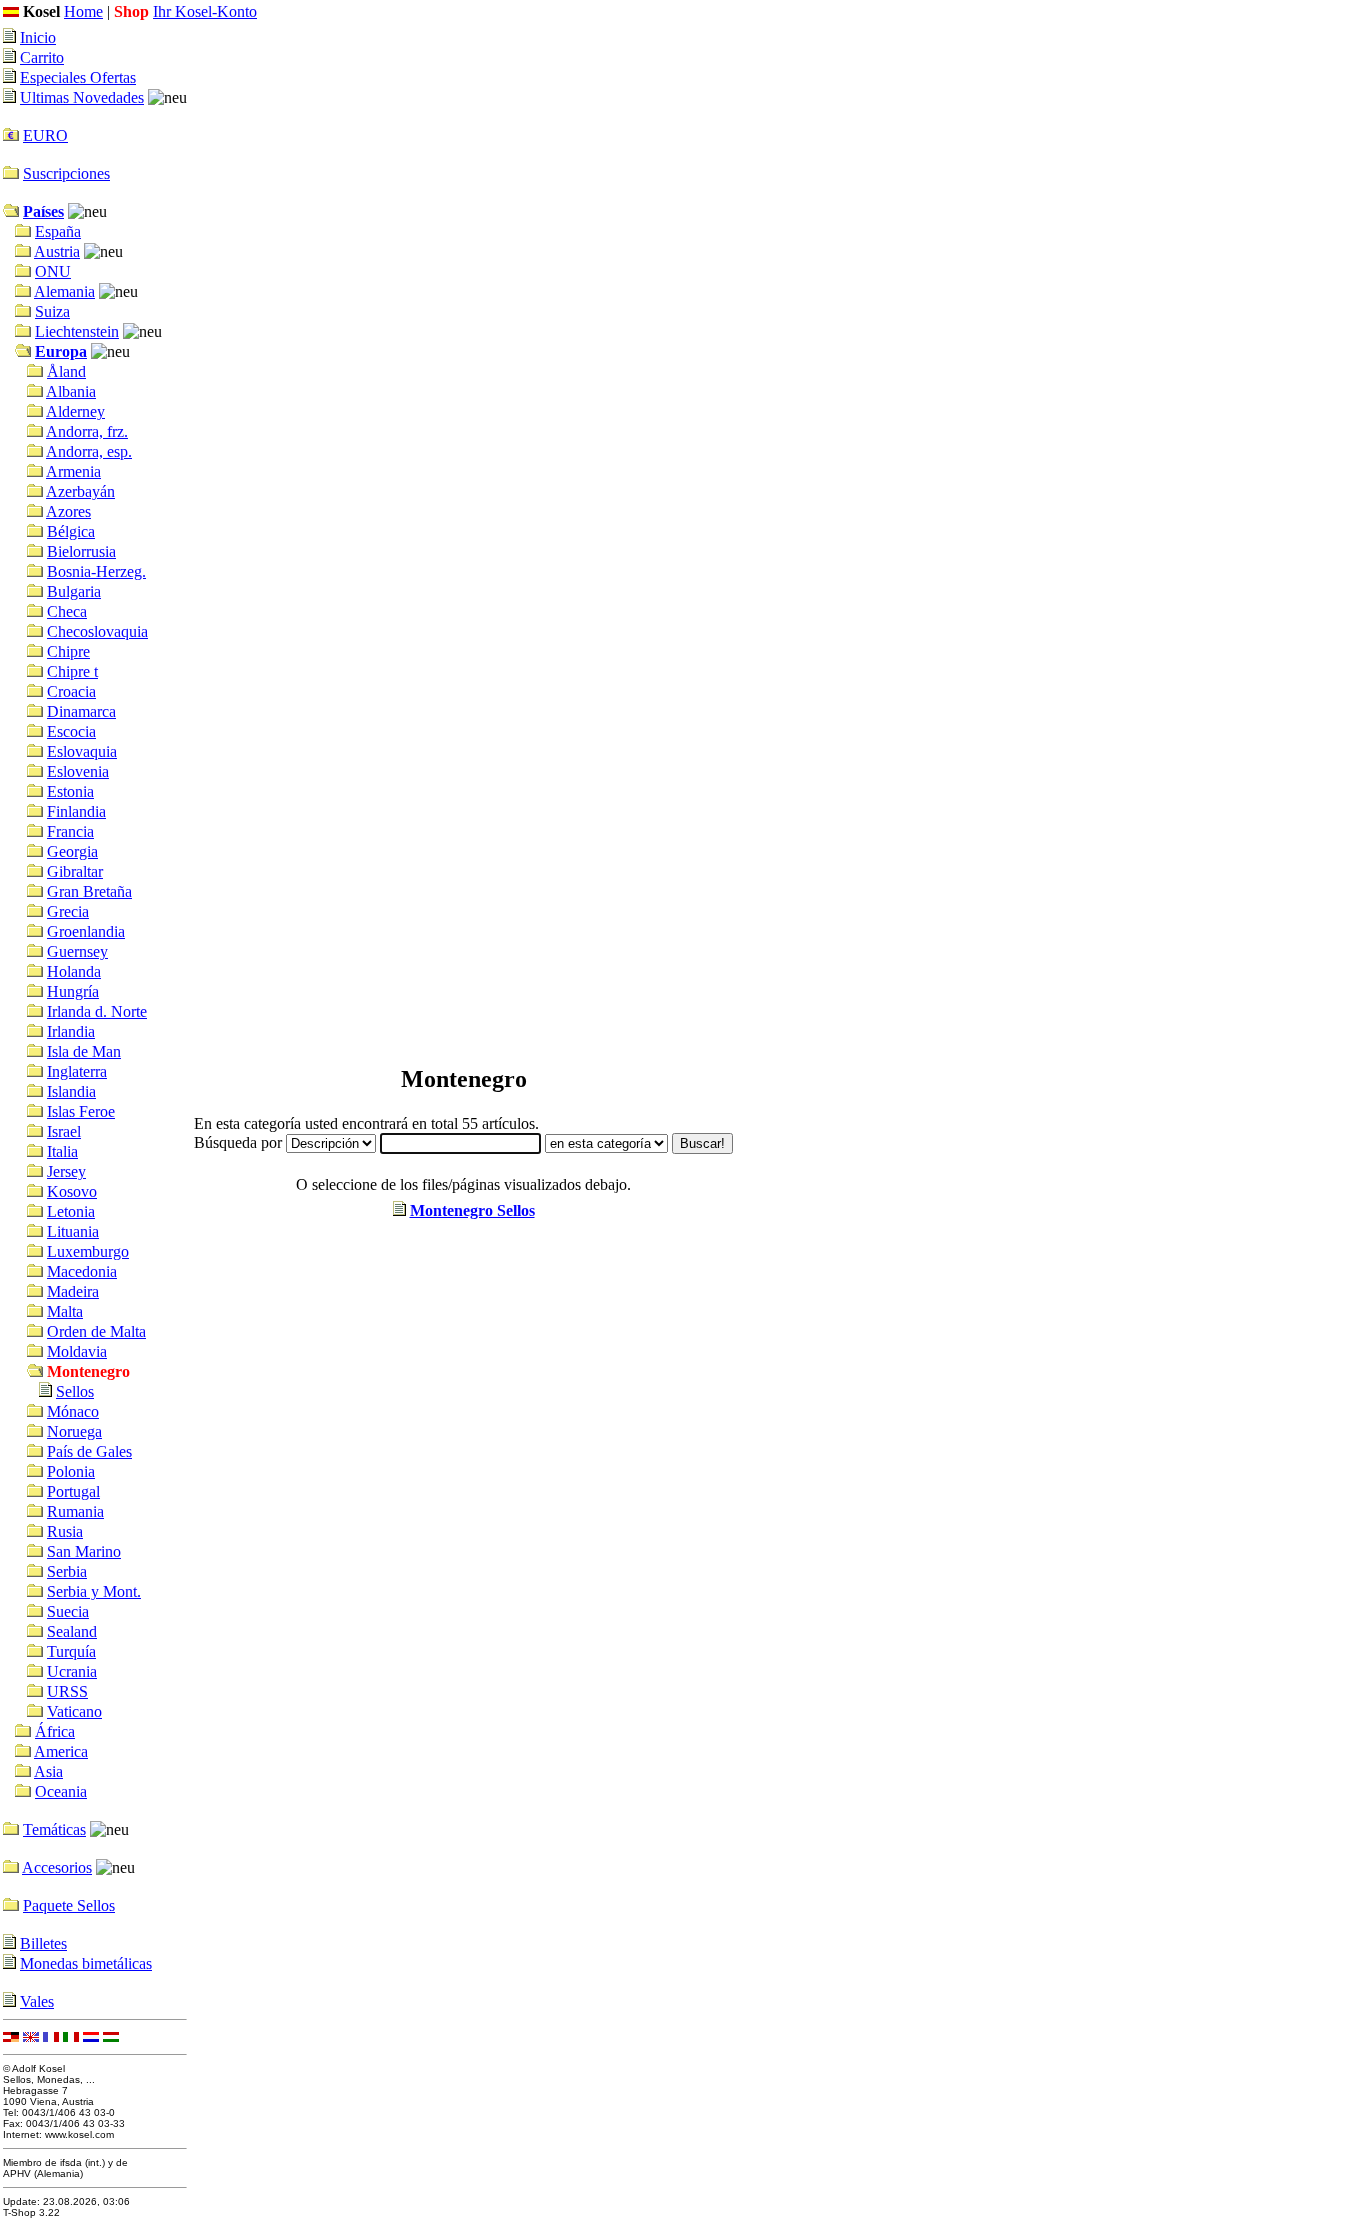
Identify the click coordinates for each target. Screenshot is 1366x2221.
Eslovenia (78, 771)
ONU (53, 271)
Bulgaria (74, 591)
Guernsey (77, 951)
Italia (62, 1151)
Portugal (73, 1491)
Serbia (67, 1571)
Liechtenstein (77, 331)
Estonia (70, 791)
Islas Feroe (81, 1111)
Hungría (73, 991)
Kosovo (72, 1191)
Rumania (75, 1511)
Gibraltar (75, 871)
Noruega (74, 1431)
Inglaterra (77, 1071)
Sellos (75, 1391)
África (55, 1731)
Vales (37, 2001)
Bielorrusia (81, 551)
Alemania (64, 291)
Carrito (42, 57)
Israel (64, 1131)
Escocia (71, 731)
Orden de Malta (96, 1331)
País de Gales (89, 1451)
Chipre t (72, 671)
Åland (66, 371)
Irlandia (71, 1031)
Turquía (71, 1651)
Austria (57, 251)
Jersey (66, 1171)
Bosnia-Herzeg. (96, 571)
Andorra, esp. (89, 451)
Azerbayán (80, 491)
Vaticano (74, 1711)
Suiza (52, 311)
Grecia (68, 911)
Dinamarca (81, 711)
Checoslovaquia (97, 631)
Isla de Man (84, 1051)
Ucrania (72, 1671)
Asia (48, 1771)
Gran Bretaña (89, 891)
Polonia (71, 1471)
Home (83, 11)
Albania (71, 391)
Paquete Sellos (69, 1905)
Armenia (73, 471)
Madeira (73, 1291)
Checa (67, 611)
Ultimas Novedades (82, 97)
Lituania (73, 1231)
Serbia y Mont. (94, 1591)
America (61, 1751)
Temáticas (54, 1829)
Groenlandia (86, 931)
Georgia (72, 851)
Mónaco (73, 1411)
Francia (70, 831)
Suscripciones (66, 173)
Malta (65, 1311)
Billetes (43, 1943)
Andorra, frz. (87, 431)
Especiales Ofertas (78, 77)
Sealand (72, 1631)
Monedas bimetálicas (86, 1963)
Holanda (74, 971)
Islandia (71, 1091)
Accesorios (57, 1867)
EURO (45, 135)
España (58, 231)
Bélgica (71, 531)
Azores (68, 511)
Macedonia (82, 1271)
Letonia (71, 1211)
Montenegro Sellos (472, 1210)
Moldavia (77, 1351)
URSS (67, 1691)
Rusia (65, 1531)
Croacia (71, 691)
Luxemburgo (88, 1251)
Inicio (38, 37)
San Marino (84, 1551)
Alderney (75, 411)
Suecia (68, 1611)
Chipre (68, 651)
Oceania (61, 1791)
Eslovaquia (82, 751)
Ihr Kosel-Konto (205, 11)
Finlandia (76, 811)
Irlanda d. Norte (97, 1011)
